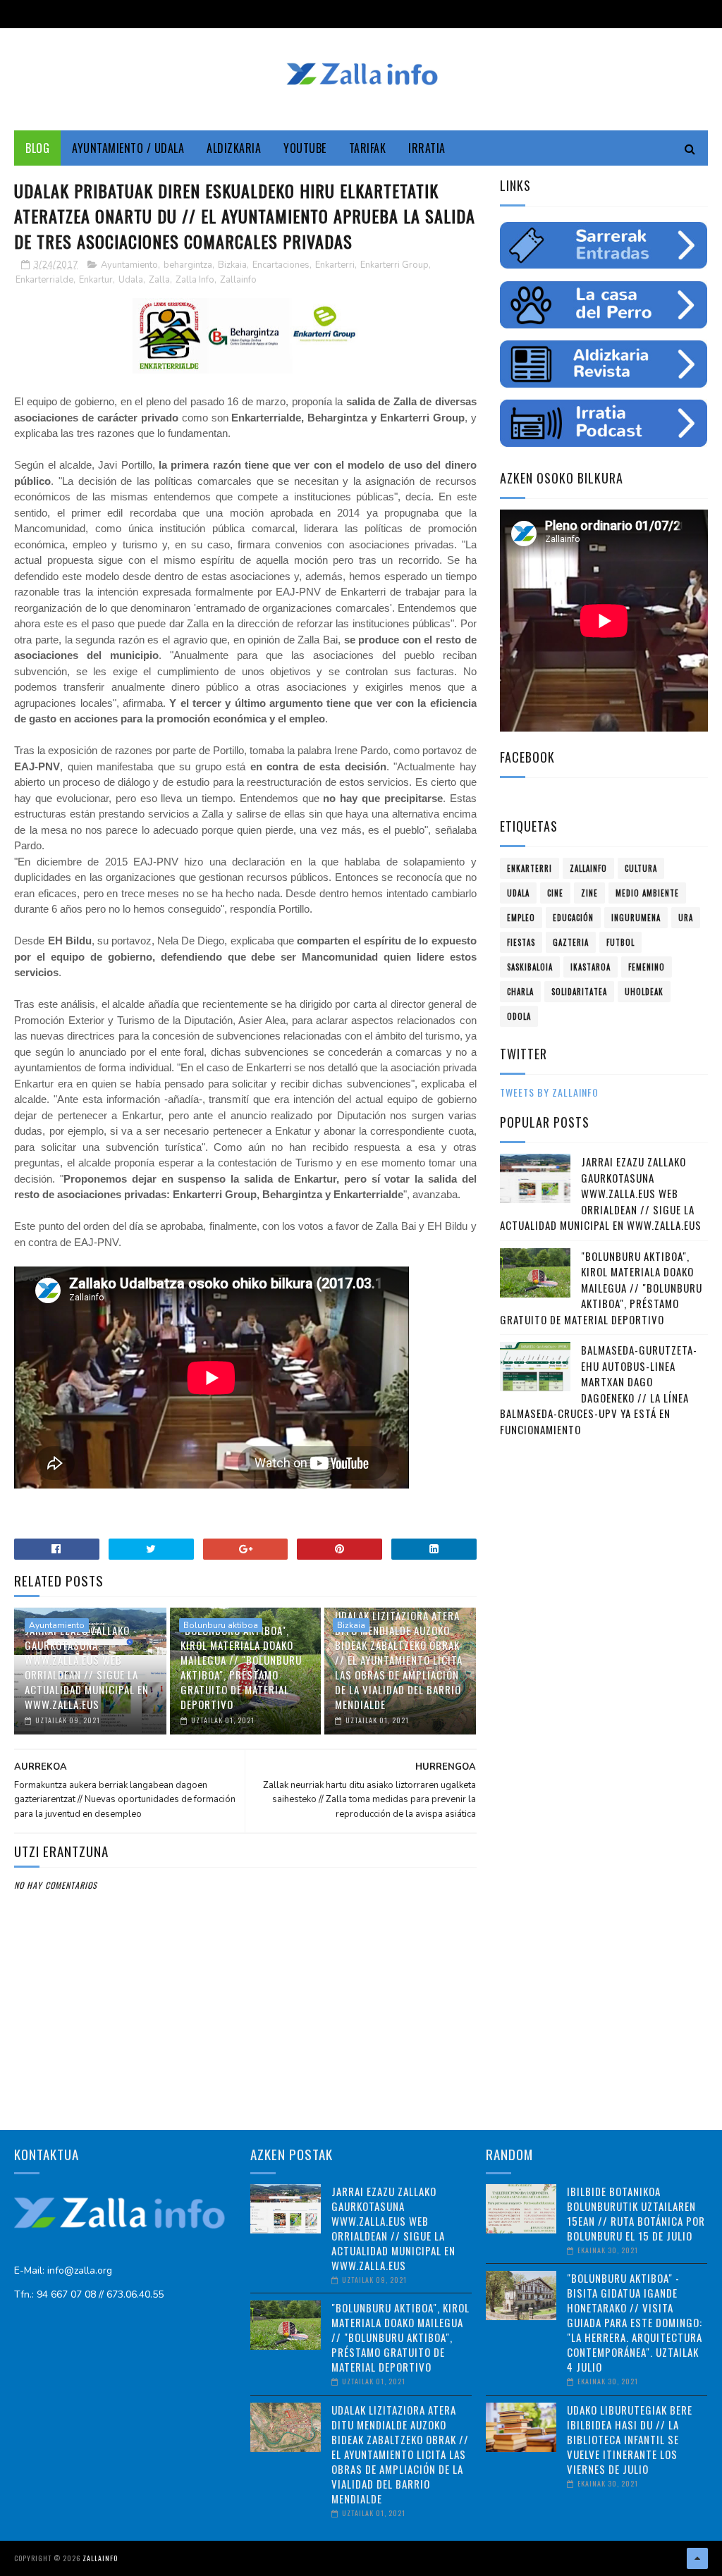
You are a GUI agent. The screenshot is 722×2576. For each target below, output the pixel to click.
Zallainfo (238, 280)
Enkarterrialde (44, 280)
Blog (37, 148)
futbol (620, 942)
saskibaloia (530, 967)
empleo (521, 918)
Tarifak (368, 148)
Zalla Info (195, 280)
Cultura (641, 868)
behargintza (188, 265)
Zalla (159, 280)
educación (573, 918)
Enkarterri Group (394, 265)
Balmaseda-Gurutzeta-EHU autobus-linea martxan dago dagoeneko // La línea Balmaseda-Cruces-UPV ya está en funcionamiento (599, 1389)
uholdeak (644, 992)
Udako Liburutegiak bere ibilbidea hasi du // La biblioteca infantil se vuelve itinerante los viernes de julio (630, 2439)
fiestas (521, 942)
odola (519, 1016)
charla (520, 992)
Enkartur (96, 280)
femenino (647, 967)
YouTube (305, 148)
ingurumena (636, 918)
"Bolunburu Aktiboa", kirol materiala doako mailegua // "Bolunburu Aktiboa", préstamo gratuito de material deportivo (241, 1667)
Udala (131, 280)
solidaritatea (579, 992)
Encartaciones (281, 265)
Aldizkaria (234, 148)
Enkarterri (335, 265)
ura (686, 918)
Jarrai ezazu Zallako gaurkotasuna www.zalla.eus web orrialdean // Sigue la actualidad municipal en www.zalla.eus (87, 1667)
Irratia (427, 148)
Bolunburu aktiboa (221, 1625)
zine (589, 893)
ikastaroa (591, 967)
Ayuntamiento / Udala (128, 148)
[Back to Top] (697, 2558)
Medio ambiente (647, 893)
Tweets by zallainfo (549, 1092)
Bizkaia (232, 265)
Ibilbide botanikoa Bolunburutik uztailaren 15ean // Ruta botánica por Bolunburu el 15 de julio (636, 2213)
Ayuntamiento (129, 265)
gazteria (571, 942)
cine (555, 893)
